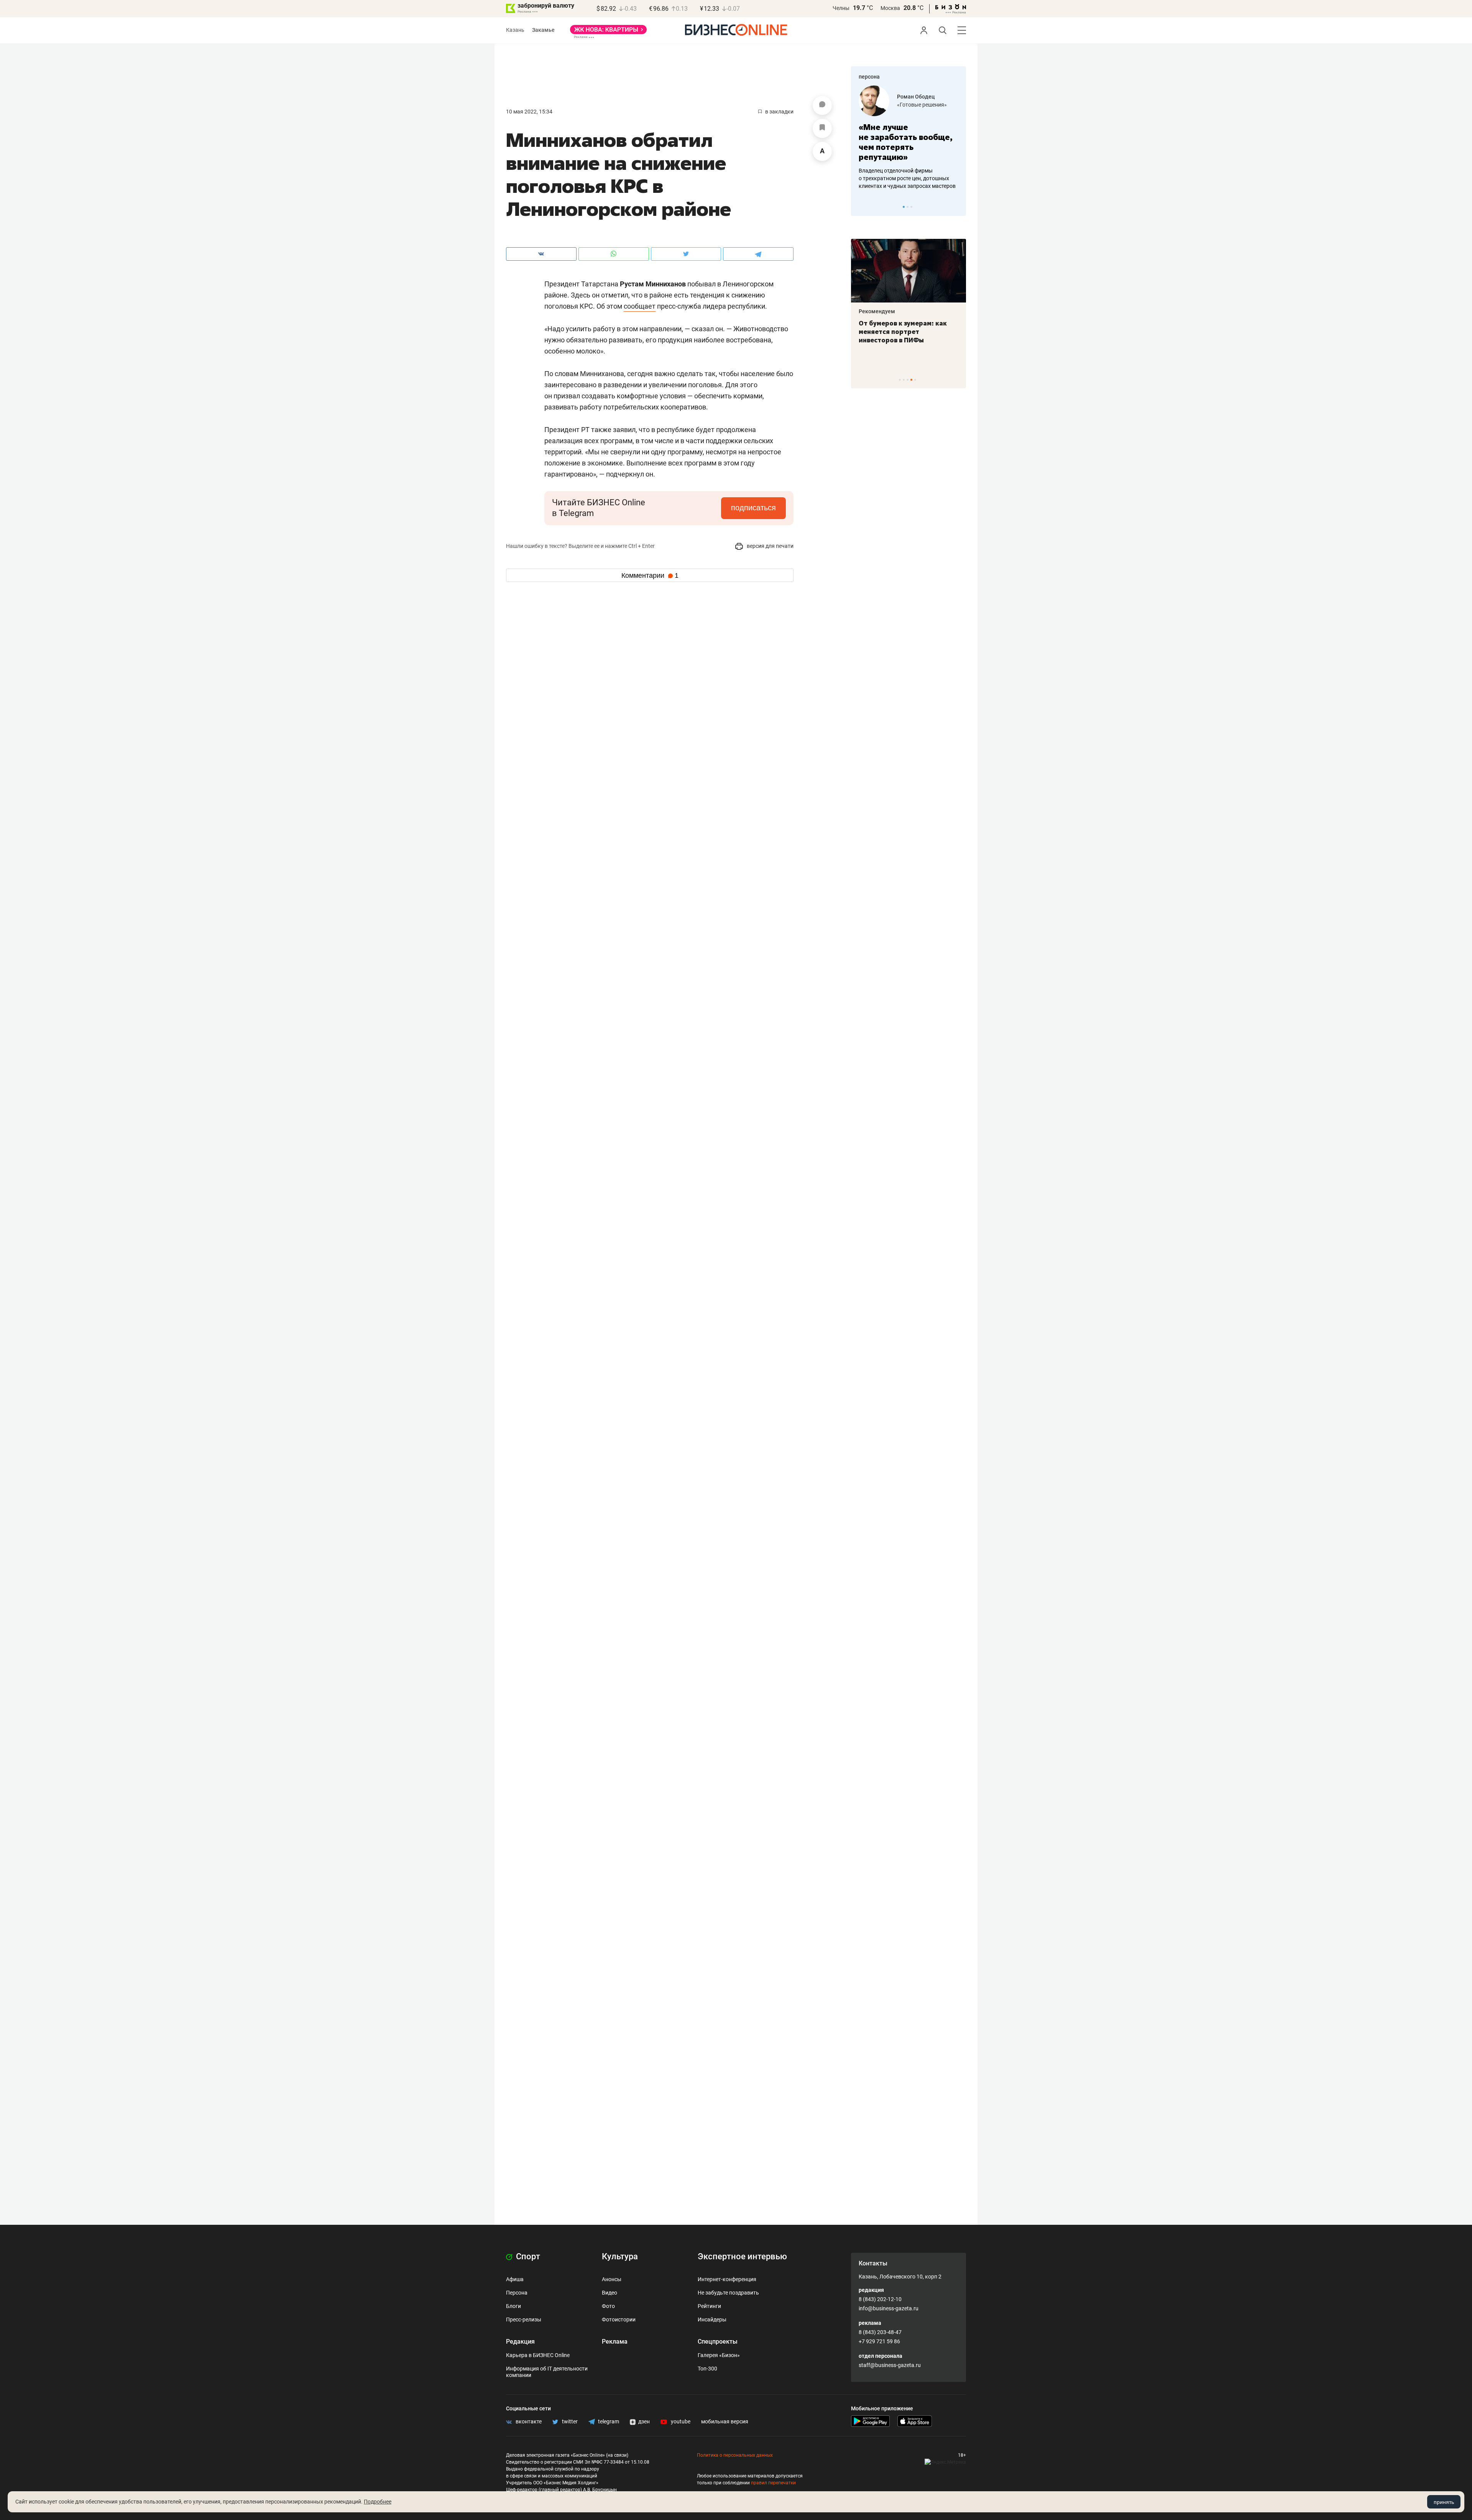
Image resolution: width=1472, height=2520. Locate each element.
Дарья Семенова (919, 97)
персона (869, 77)
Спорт (527, 2256)
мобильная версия (725, 2421)
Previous (862, 207)
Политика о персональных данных (735, 2455)
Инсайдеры (712, 2319)
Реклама (615, 2342)
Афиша (515, 2279)
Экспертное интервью (742, 2256)
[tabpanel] (909, 138)
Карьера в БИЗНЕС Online (538, 2355)
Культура (620, 2256)
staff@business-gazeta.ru (890, 2365)
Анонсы (612, 2279)
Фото (608, 2306)
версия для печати (770, 546)
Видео (609, 2293)
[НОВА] (608, 32)
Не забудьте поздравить (728, 2293)
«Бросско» (910, 105)
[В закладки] (822, 128)
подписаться (753, 508)
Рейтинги (709, 2306)
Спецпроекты (718, 2342)
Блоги (513, 2306)
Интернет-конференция (727, 2279)
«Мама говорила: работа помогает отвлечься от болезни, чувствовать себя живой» (909, 142)
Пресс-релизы (524, 2319)
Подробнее (378, 2502)
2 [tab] (908, 207)
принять (1444, 2502)
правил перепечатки (773, 2483)
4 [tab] (911, 380)
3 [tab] (911, 207)
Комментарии (650, 575)
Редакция (520, 2342)
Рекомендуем (877, 311)
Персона (517, 2293)
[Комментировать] (822, 105)
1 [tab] (904, 207)
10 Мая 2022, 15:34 (529, 112)
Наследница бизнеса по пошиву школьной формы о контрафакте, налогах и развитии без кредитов (901, 178)
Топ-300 (707, 2369)
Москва (890, 8)
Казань (515, 30)
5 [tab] (915, 380)
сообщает (640, 306)
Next (958, 207)
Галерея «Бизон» (719, 2355)
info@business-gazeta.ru (889, 2308)
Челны (841, 8)
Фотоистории (619, 2319)
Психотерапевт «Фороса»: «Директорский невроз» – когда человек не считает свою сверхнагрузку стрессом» (903, 340)
